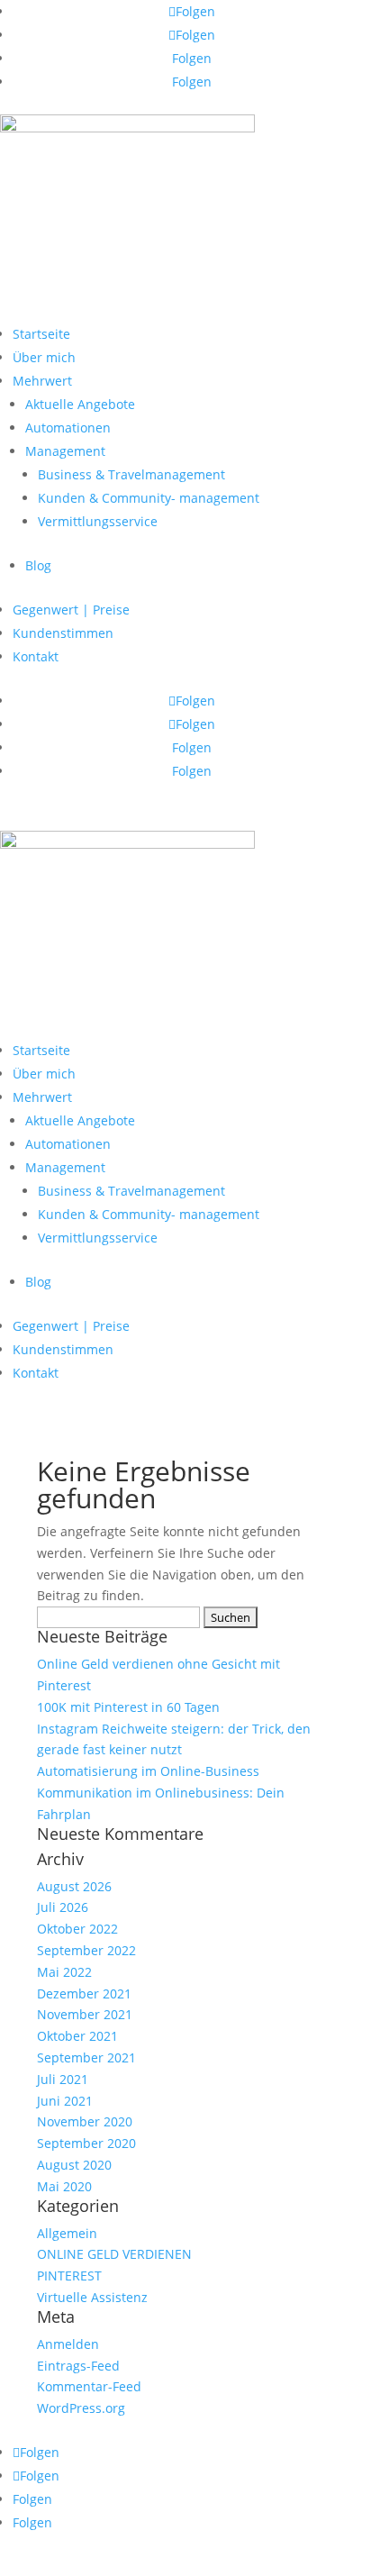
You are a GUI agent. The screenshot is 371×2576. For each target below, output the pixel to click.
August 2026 (74, 1886)
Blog (38, 565)
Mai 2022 (64, 1972)
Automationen (68, 428)
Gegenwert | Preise (71, 610)
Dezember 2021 (84, 1993)
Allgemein (67, 2233)
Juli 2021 (63, 2079)
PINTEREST (69, 2276)
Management (65, 451)
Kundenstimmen (63, 633)
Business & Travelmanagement (131, 474)
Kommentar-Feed (89, 2386)
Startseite (41, 334)
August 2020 (74, 2165)
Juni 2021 (65, 2101)
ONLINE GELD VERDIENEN (114, 2254)
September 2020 (86, 2143)
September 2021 (86, 2057)
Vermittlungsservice (98, 521)
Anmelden (68, 2344)
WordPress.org (81, 2408)
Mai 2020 (64, 2186)
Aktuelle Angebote (80, 404)
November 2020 (85, 2121)
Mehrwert (42, 381)
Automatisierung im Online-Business (148, 1771)
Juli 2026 (63, 1907)
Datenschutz (121, 2430)
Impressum (34, 2430)
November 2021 (85, 2014)
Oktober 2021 (77, 2036)
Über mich (44, 357)
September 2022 (86, 1950)
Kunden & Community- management (149, 498)
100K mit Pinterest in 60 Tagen (128, 1707)
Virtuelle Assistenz (92, 2297)
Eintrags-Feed (78, 2366)
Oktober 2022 (77, 1929)
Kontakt (36, 656)
